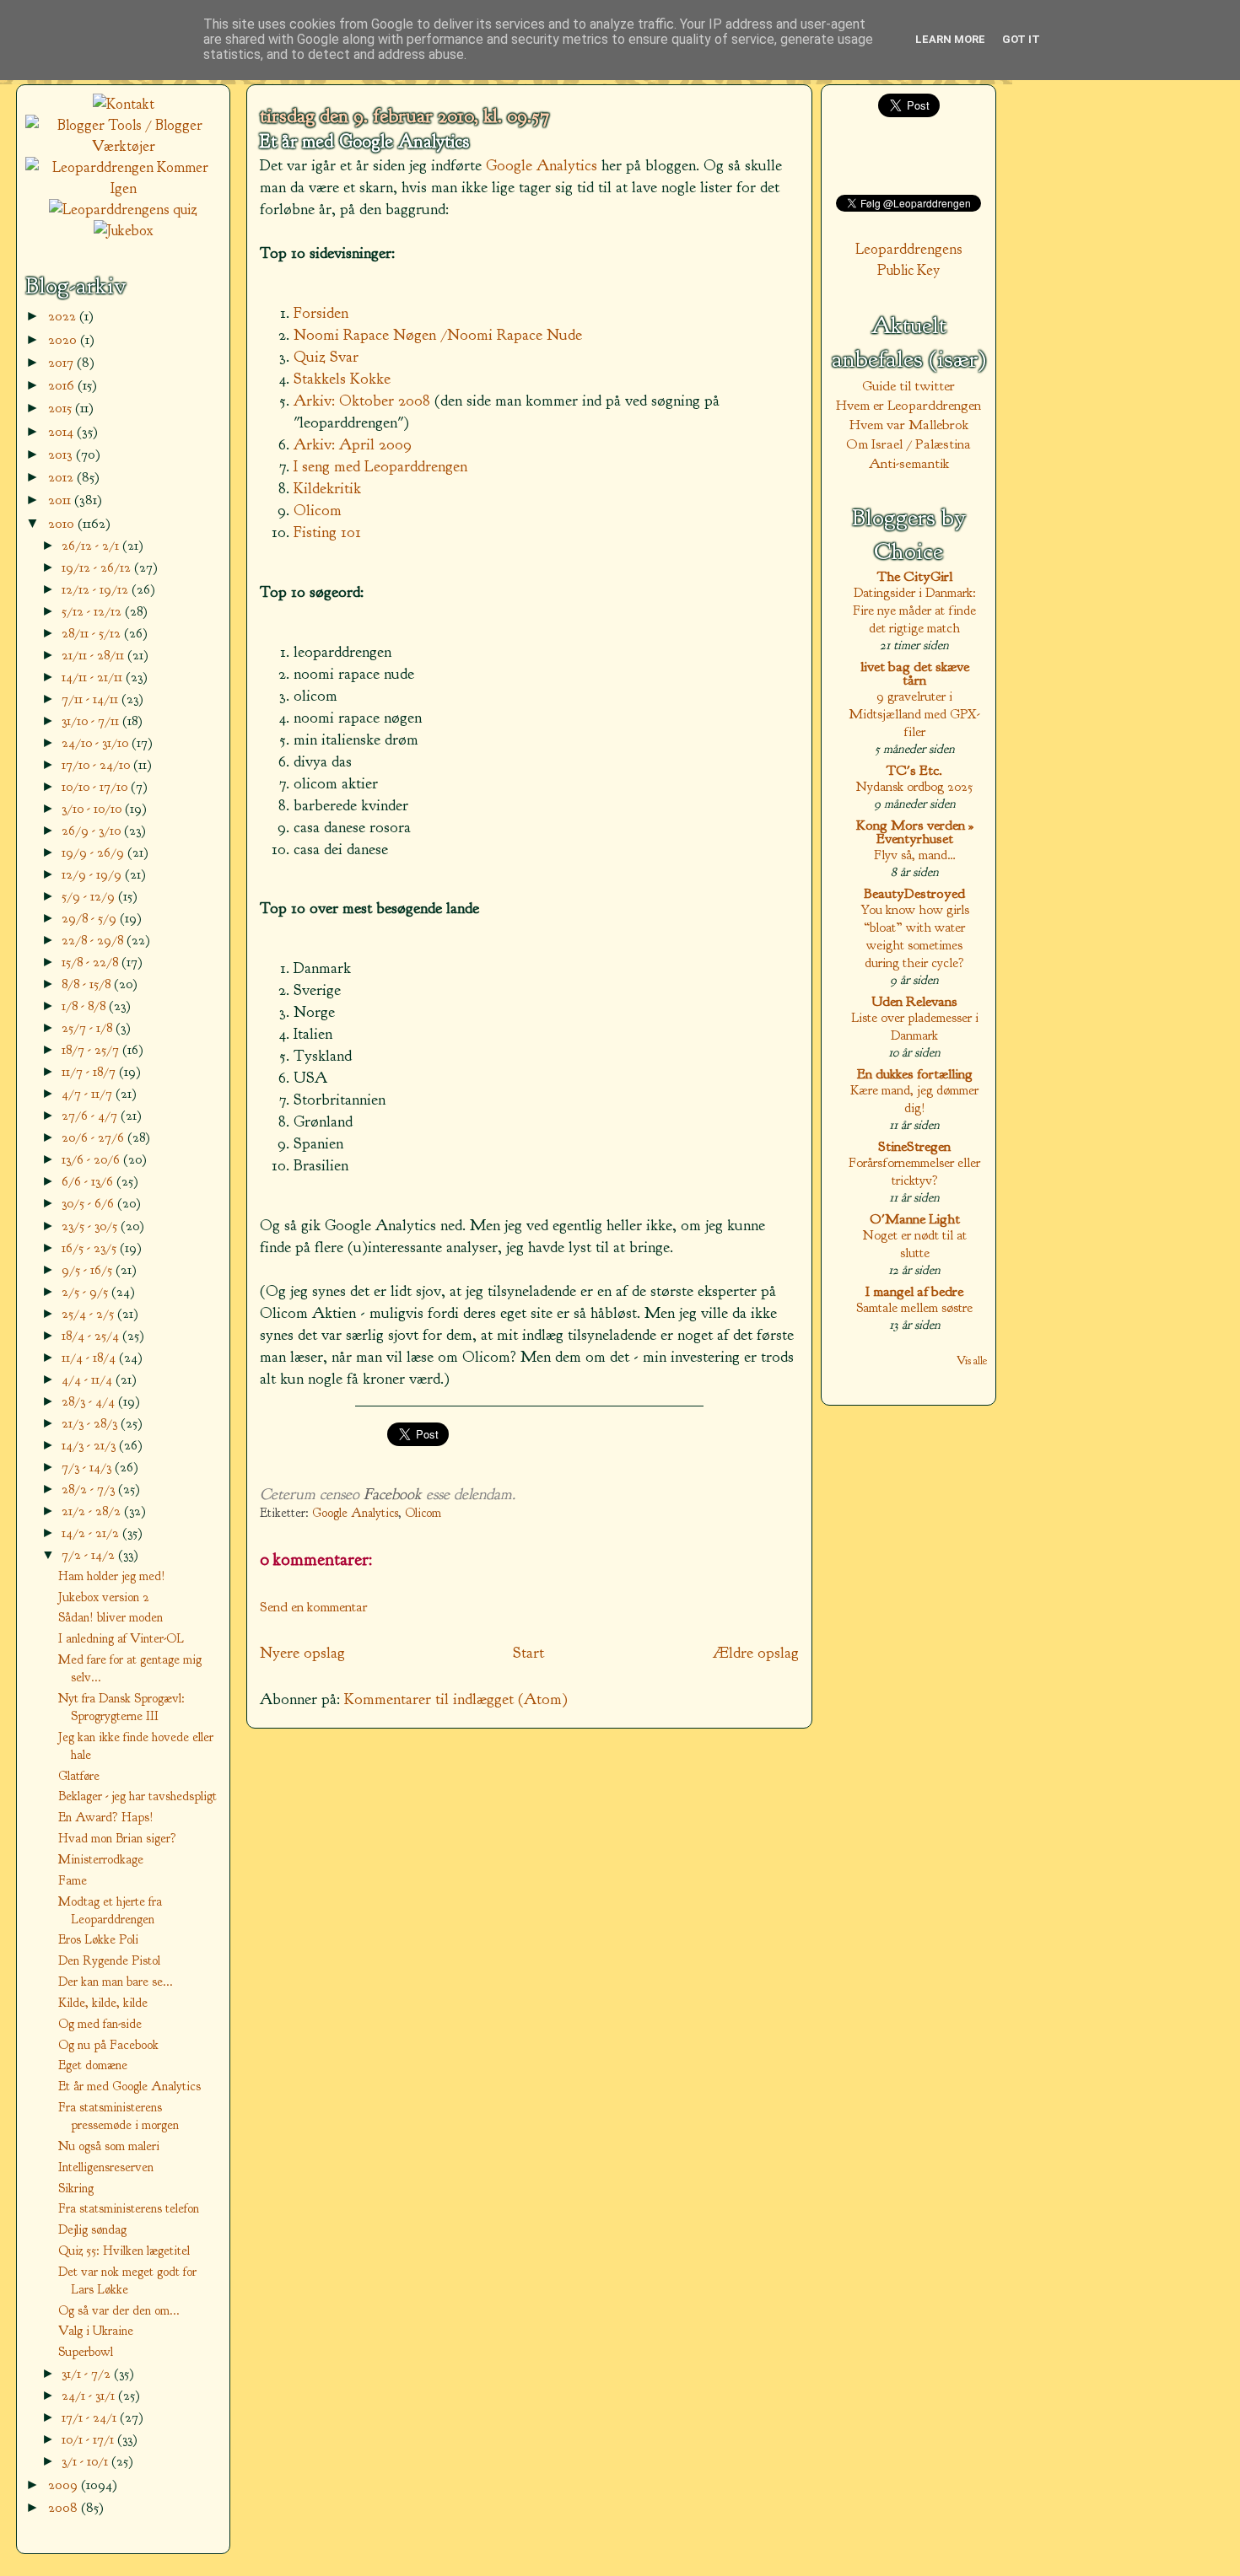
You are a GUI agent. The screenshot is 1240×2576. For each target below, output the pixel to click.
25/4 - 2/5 (89, 1313)
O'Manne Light (915, 1219)
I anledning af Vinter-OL (121, 1638)
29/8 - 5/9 (91, 918)
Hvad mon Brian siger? (117, 1838)
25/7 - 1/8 (89, 1027)
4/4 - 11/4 (89, 1379)
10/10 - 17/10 (96, 786)
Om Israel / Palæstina (908, 444)
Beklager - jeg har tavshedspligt (137, 1796)
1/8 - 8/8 (85, 1006)
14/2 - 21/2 (92, 1533)
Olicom (318, 510)
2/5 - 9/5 (86, 1291)
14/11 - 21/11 (94, 677)
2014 (62, 431)
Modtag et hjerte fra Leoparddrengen (110, 1910)
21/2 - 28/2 (93, 1511)
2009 (65, 2485)
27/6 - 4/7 (91, 1115)
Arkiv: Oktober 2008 (362, 401)
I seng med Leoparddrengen (380, 466)
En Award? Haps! (106, 1817)
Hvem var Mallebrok (909, 425)
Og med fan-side (100, 2024)
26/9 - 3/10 (93, 830)
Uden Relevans (914, 1001)
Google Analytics (542, 165)
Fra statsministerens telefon (129, 2208)
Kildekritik (327, 488)
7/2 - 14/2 (90, 1554)
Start (528, 1653)
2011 (61, 500)
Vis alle (972, 1361)
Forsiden (321, 313)
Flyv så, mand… (915, 855)
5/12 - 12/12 (93, 611)
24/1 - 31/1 (90, 2395)
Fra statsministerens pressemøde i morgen (119, 2116)
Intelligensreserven (106, 2167)
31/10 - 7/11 (92, 721)
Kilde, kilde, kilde (103, 2003)
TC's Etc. (914, 770)
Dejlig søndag (92, 2229)
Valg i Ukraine (96, 2331)
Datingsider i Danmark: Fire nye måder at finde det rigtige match (914, 610)
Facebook (393, 1494)
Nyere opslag (302, 1653)
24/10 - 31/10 (97, 742)
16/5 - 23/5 (91, 1248)
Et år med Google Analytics (364, 142)
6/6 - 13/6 (89, 1181)
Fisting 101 (327, 532)
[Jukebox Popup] (124, 231)
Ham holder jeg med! (112, 1576)
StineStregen (914, 1146)
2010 (63, 523)
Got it (1021, 39)
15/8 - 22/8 (92, 962)
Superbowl (86, 2352)
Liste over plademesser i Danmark (915, 1026)
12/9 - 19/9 (93, 874)
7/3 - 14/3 (88, 1467)
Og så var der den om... (119, 2310)
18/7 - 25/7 (92, 1049)
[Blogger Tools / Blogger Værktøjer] (123, 146)
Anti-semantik (909, 463)
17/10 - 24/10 (97, 764)
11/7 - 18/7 (90, 1071)
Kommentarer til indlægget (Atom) (456, 1699)
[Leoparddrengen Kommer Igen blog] (123, 188)
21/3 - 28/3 (91, 1423)
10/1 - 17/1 (89, 2439)
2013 (62, 454)
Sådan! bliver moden (111, 1617)
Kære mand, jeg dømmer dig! (914, 1099)
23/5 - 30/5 (91, 1226)
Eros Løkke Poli (98, 1939)
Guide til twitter (908, 386)
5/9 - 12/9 (90, 896)
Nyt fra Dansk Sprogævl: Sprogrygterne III (121, 1707)
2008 (65, 2507)
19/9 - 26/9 (94, 852)
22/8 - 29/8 (94, 940)
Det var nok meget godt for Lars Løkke (127, 2280)
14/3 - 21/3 (90, 1445)
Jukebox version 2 (104, 1597)
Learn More (950, 39)
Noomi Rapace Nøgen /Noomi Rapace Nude (438, 335)
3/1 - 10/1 (86, 2461)
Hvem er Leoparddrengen (908, 405)
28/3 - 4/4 (90, 1401)
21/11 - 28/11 (94, 655)
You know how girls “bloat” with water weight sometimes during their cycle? (915, 936)
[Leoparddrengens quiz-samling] (123, 210)
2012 (62, 477)
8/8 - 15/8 (88, 984)
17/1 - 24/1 (91, 2417)
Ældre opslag (756, 1653)
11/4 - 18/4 (90, 1357)
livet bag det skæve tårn (915, 673)
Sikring (76, 2188)
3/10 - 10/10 (93, 808)
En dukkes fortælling (915, 1074)
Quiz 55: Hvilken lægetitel (124, 2251)
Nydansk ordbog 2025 (914, 786)
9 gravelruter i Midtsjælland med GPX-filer (914, 714)
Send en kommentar (314, 1607)
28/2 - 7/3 (90, 1489)
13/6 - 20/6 (92, 1159)
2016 (63, 385)
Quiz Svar (326, 357)
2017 (62, 362)
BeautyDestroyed (914, 893)
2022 (64, 316)
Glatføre (79, 1776)
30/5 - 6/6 (89, 1203)
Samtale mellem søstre (914, 1307)
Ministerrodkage (101, 1859)
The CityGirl (915, 576)
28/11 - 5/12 (93, 633)
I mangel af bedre (914, 1291)
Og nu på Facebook (108, 2045)
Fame (73, 1880)
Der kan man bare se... (116, 1982)
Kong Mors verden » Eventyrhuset (915, 832)
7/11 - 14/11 (92, 699)
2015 (62, 408)
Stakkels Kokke (342, 379)
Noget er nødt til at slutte (915, 1244)
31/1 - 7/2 (88, 2373)
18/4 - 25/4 (92, 1335)
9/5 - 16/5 (89, 1269)
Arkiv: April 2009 (353, 444)
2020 (64, 339)
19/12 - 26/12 (98, 567)
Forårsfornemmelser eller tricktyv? (914, 1171)
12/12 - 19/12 (97, 589)
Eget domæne (93, 2065)
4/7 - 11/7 (89, 1093)
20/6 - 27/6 (94, 1137)
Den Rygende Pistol (109, 1960)
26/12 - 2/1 (92, 545)
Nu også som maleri (109, 2146)
